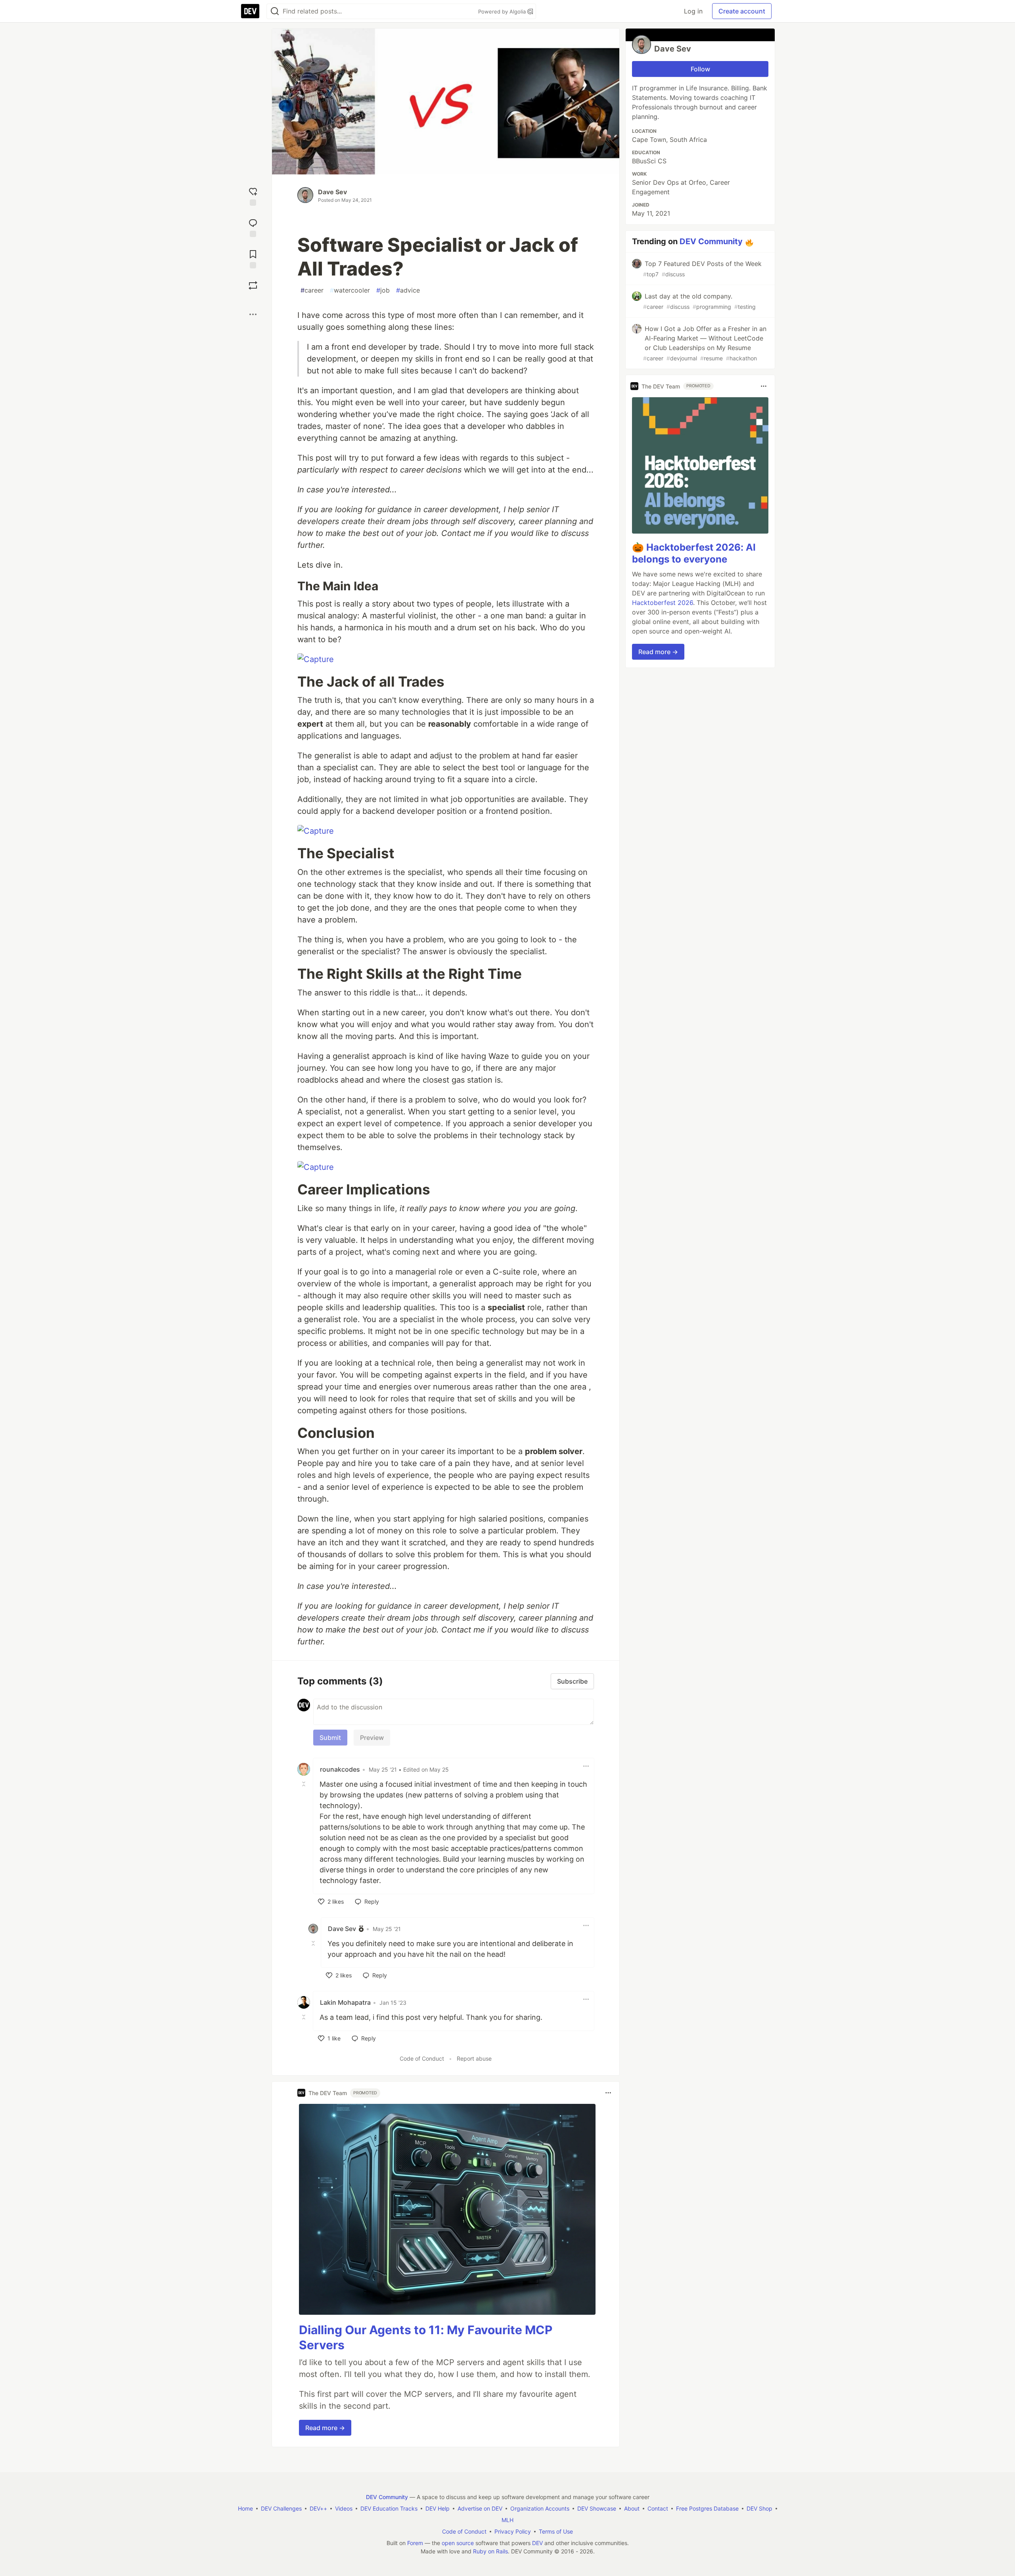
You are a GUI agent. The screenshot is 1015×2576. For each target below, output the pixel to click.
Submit (330, 1738)
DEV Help (438, 2508)
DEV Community (711, 241)
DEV (537, 2543)
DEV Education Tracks (389, 2508)
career (312, 290)
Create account (742, 11)
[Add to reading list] (253, 258)
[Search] (275, 11)
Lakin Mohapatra (345, 2002)
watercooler (350, 290)
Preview (372, 1738)
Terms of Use (556, 2531)
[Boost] (253, 285)
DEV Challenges (281, 2508)
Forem (415, 2543)
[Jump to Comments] (253, 227)
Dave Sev (332, 192)
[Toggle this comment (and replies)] (304, 1784)
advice (408, 290)
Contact (658, 2508)
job (383, 290)
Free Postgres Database (707, 2508)
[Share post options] (253, 314)
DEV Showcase (597, 2508)
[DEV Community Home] (250, 11)
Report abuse (474, 2058)
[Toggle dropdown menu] (586, 1766)
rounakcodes (340, 1769)
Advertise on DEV (480, 2508)
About (632, 2508)
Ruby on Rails (490, 2551)
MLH (507, 2520)
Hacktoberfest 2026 (663, 603)
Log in (693, 11)
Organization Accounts (540, 2508)
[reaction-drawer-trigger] (253, 196)
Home (245, 2508)
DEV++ (318, 2508)
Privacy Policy (513, 2531)
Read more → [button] (325, 2428)
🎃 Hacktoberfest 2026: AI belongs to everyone (694, 553)
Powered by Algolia (503, 11)
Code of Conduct (422, 2058)
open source (458, 2543)
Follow (700, 69)
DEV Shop (759, 2508)
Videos (344, 2508)
